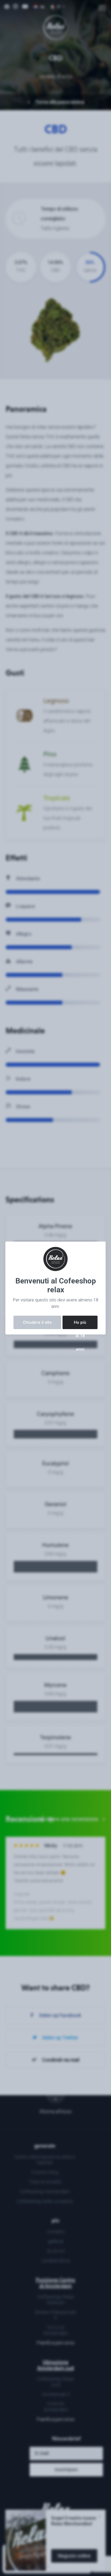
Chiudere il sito (37, 1322)
